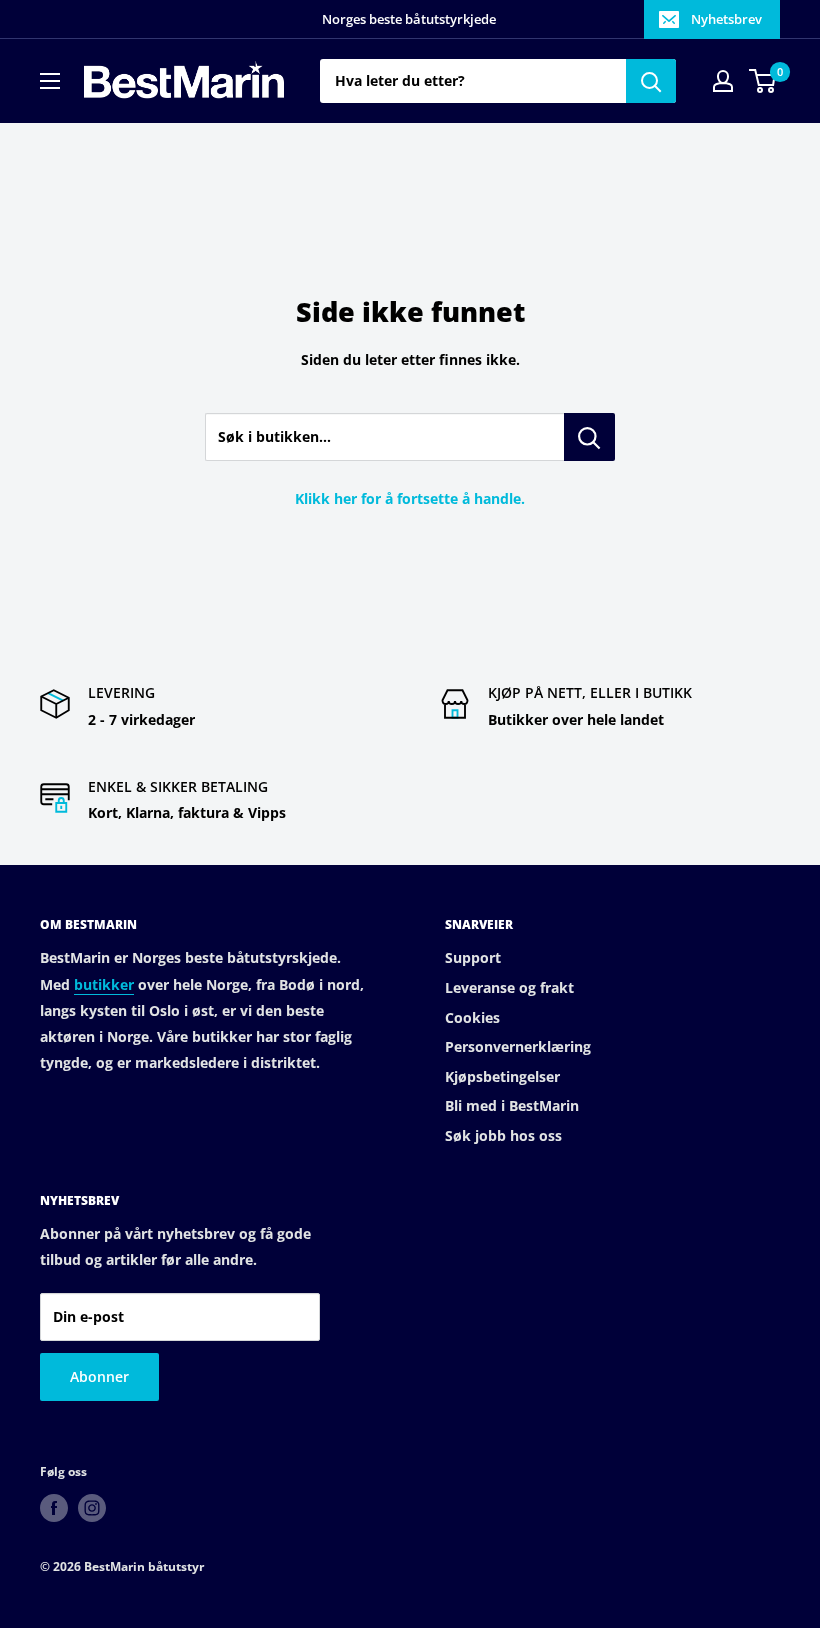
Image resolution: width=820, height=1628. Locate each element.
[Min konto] (723, 81)
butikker (104, 984)
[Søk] (651, 81)
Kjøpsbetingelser (502, 1076)
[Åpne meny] (50, 81)
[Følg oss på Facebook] (54, 1508)
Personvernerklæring (518, 1046)
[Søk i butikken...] (589, 437)
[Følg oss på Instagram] (92, 1508)
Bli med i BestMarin (512, 1105)
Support (473, 957)
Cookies (472, 1017)
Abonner (99, 1376)
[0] (763, 81)
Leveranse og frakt (509, 987)
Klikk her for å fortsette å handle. (410, 498)
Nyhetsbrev (726, 19)
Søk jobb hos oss (503, 1135)
